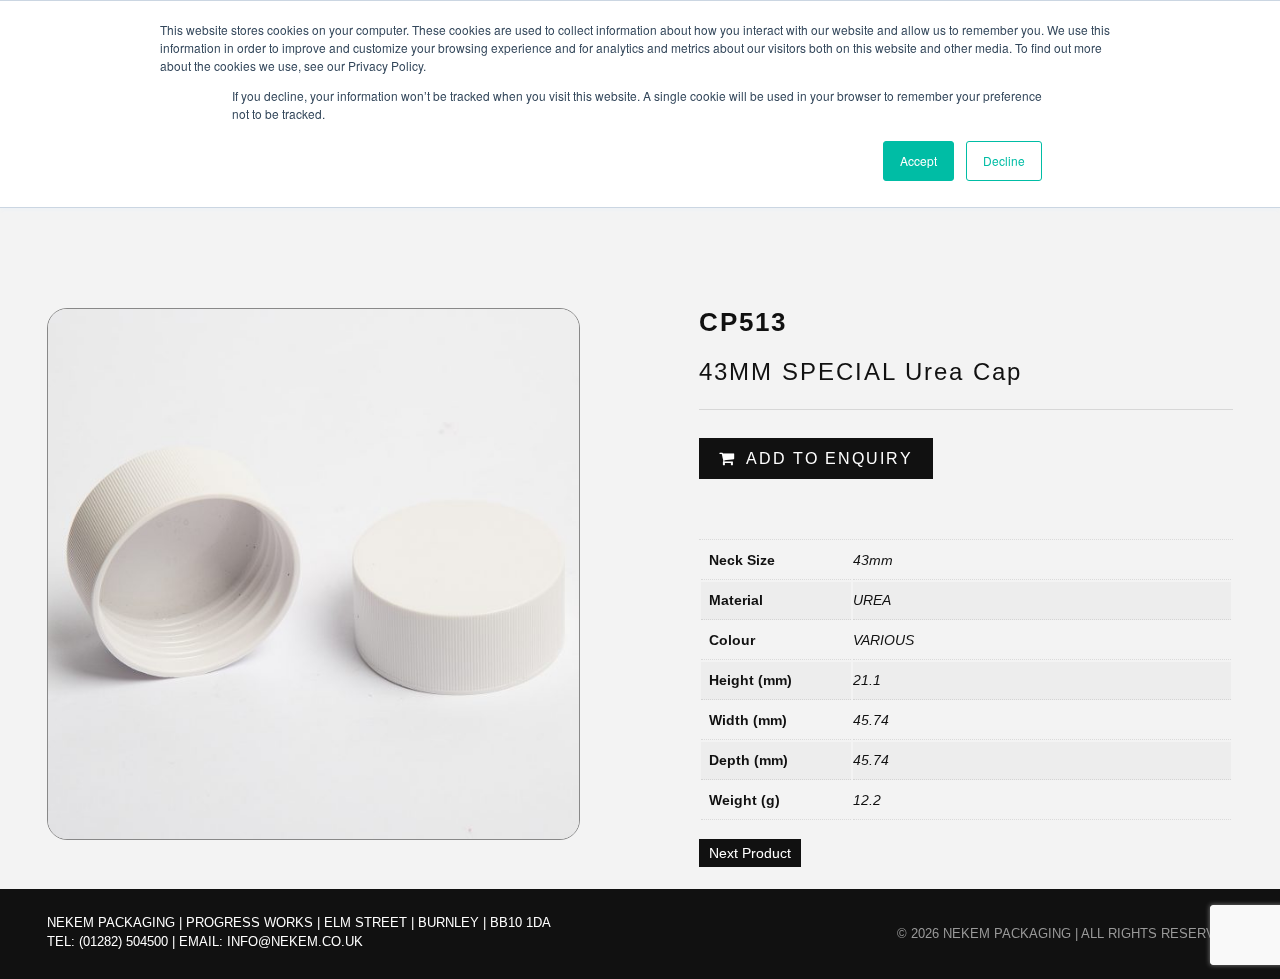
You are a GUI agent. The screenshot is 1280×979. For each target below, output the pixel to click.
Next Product (750, 853)
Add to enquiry (829, 458)
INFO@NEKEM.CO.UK (295, 941)
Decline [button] (1004, 160)
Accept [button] (918, 160)
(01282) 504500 (123, 941)
